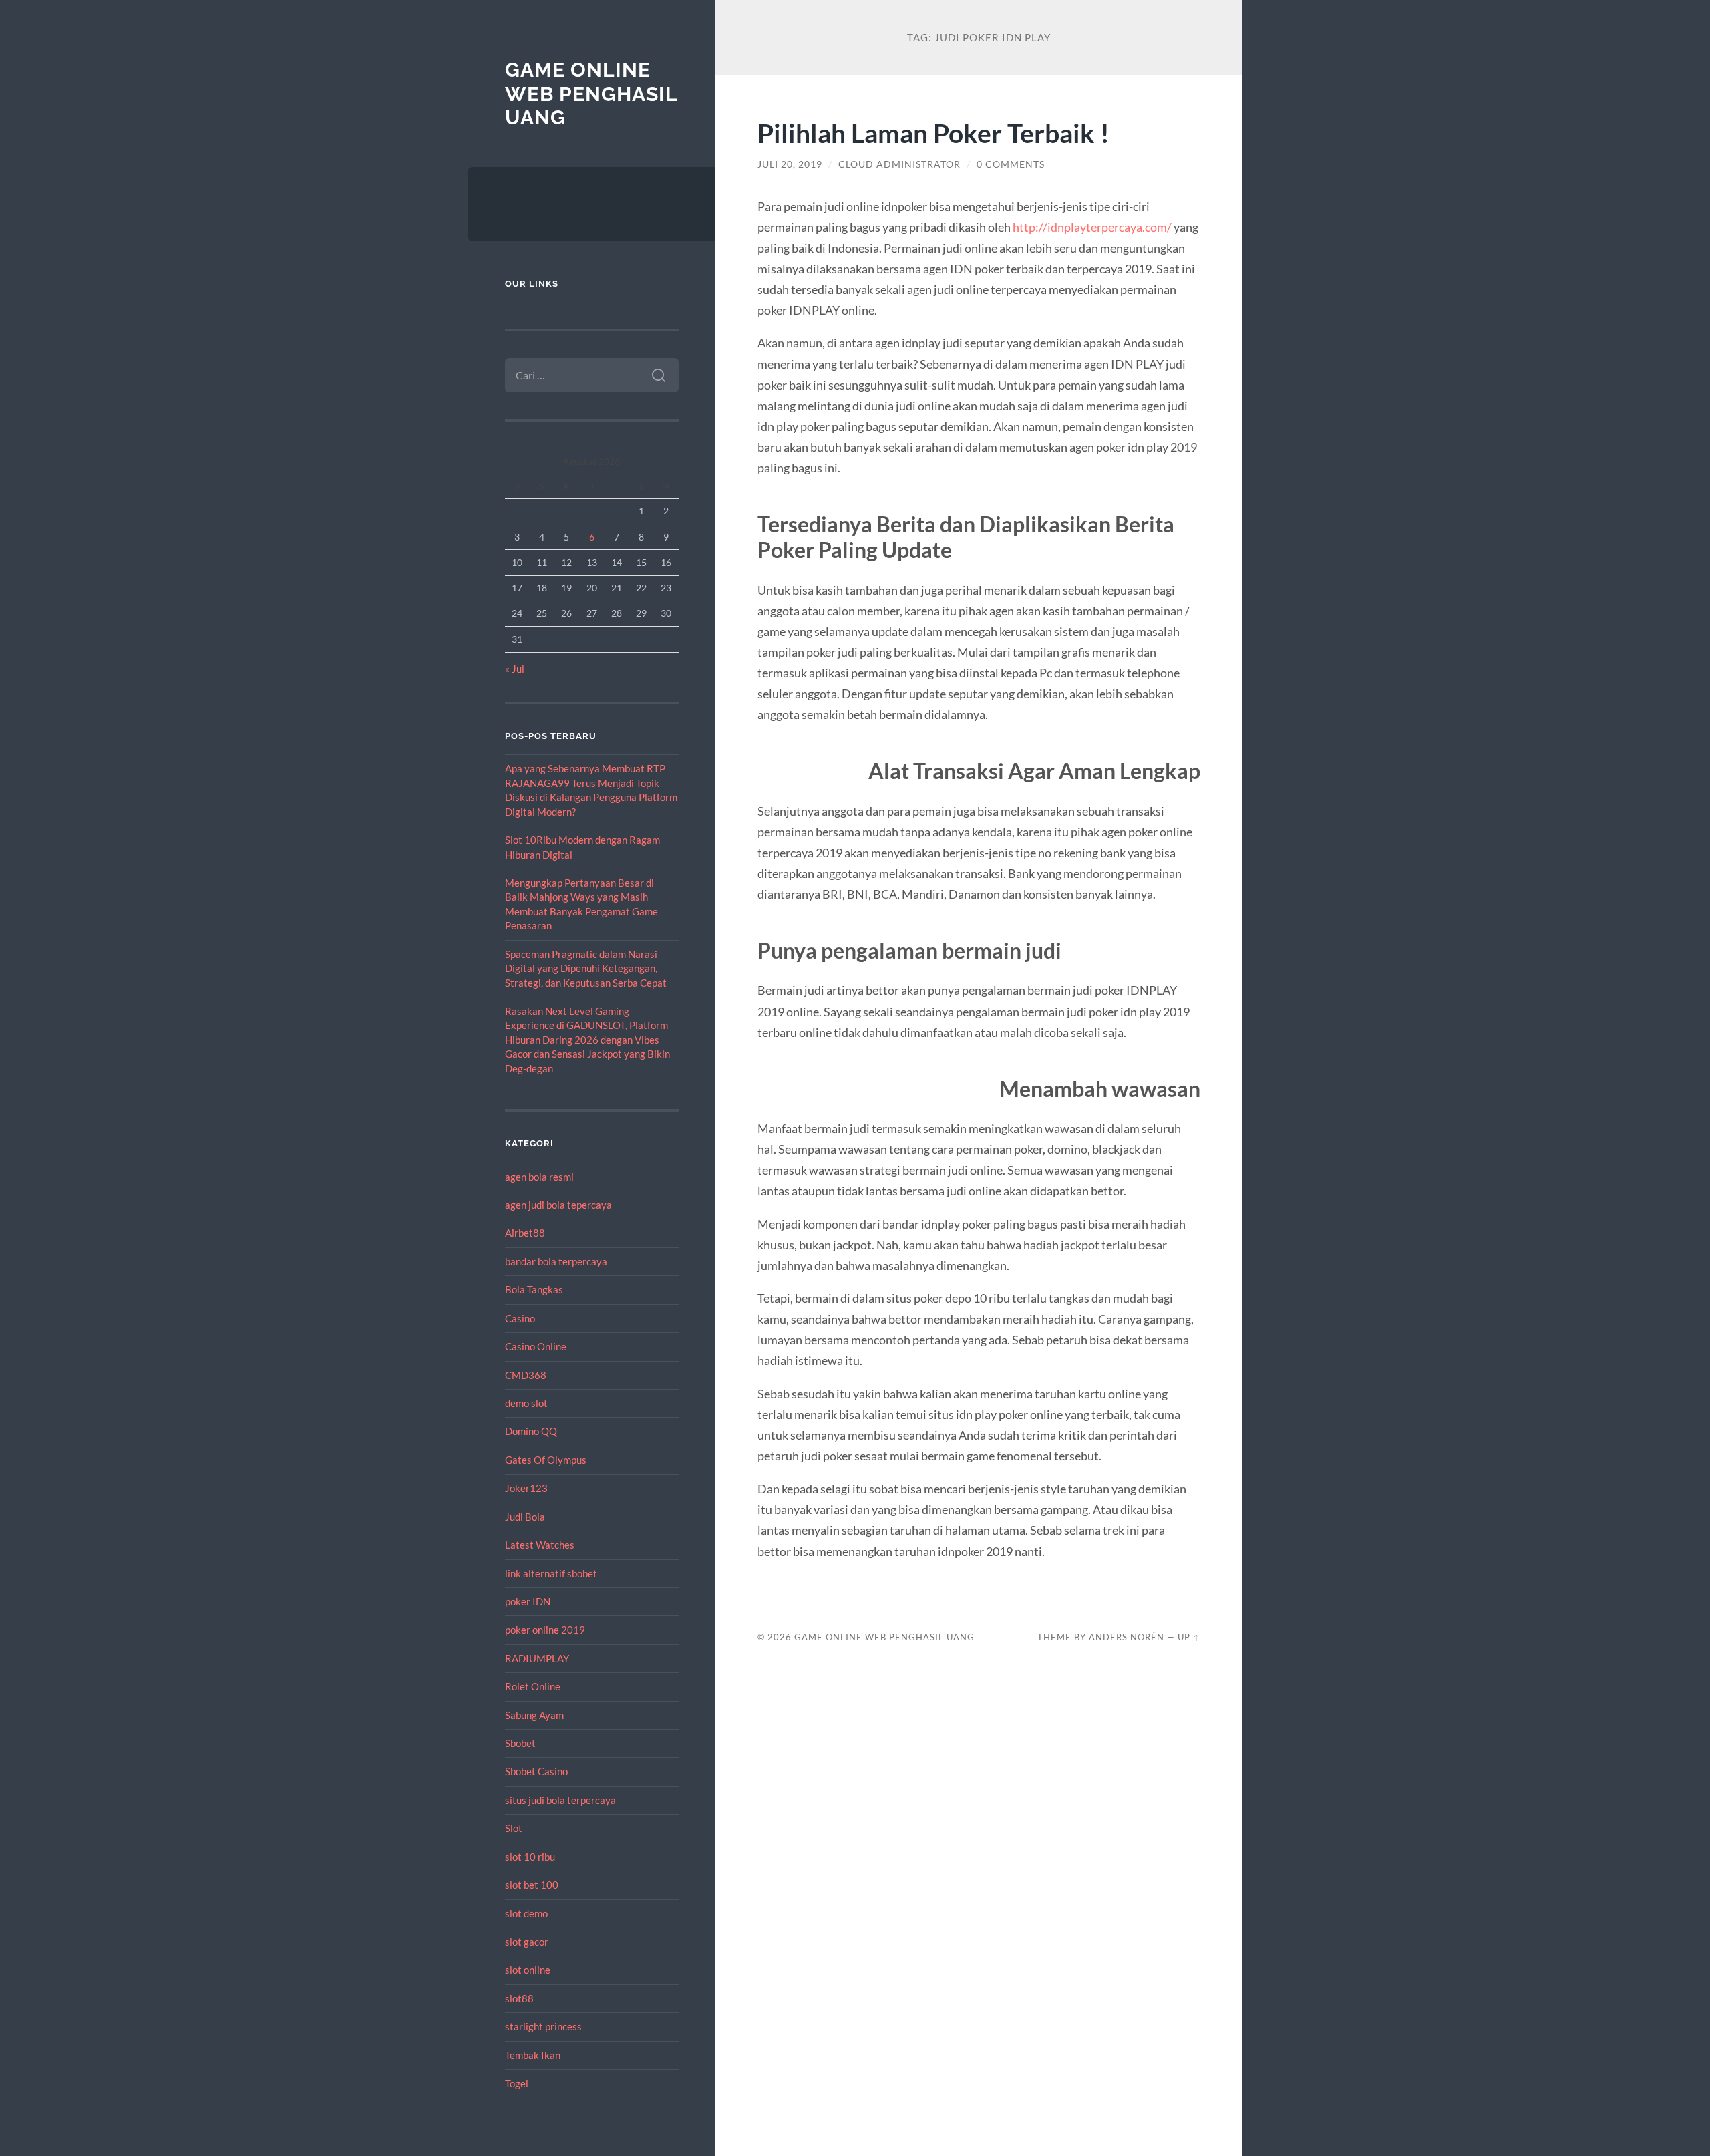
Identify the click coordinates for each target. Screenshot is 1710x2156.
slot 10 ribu (530, 1857)
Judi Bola (525, 1517)
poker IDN (528, 1601)
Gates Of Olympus (546, 1460)
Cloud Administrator (899, 164)
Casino (520, 1318)
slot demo (526, 1913)
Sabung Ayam (534, 1715)
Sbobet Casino (536, 1771)
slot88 (519, 1998)
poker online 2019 (545, 1630)
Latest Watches (540, 1545)
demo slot (526, 1403)
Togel (517, 2083)
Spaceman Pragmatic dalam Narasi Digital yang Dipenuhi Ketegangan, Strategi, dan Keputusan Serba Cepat (586, 968)
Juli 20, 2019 (790, 164)
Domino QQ (531, 1431)
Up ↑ (1189, 1637)
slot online (528, 1970)
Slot (514, 1828)
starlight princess (543, 2026)
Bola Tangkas (534, 1289)
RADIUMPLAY (537, 1658)
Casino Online (536, 1346)
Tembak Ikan (533, 2055)
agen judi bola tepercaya (558, 1205)
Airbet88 (525, 1233)
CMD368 (526, 1375)
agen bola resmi (539, 1177)
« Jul (515, 669)
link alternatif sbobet (551, 1573)
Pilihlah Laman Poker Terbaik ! (933, 133)
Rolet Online (533, 1686)
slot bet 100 (532, 1885)
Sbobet (520, 1743)
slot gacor (527, 1942)
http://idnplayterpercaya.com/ (1092, 227)
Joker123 (526, 1488)
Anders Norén (1127, 1637)
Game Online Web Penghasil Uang (591, 94)
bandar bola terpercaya (556, 1261)
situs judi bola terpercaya (560, 1800)
